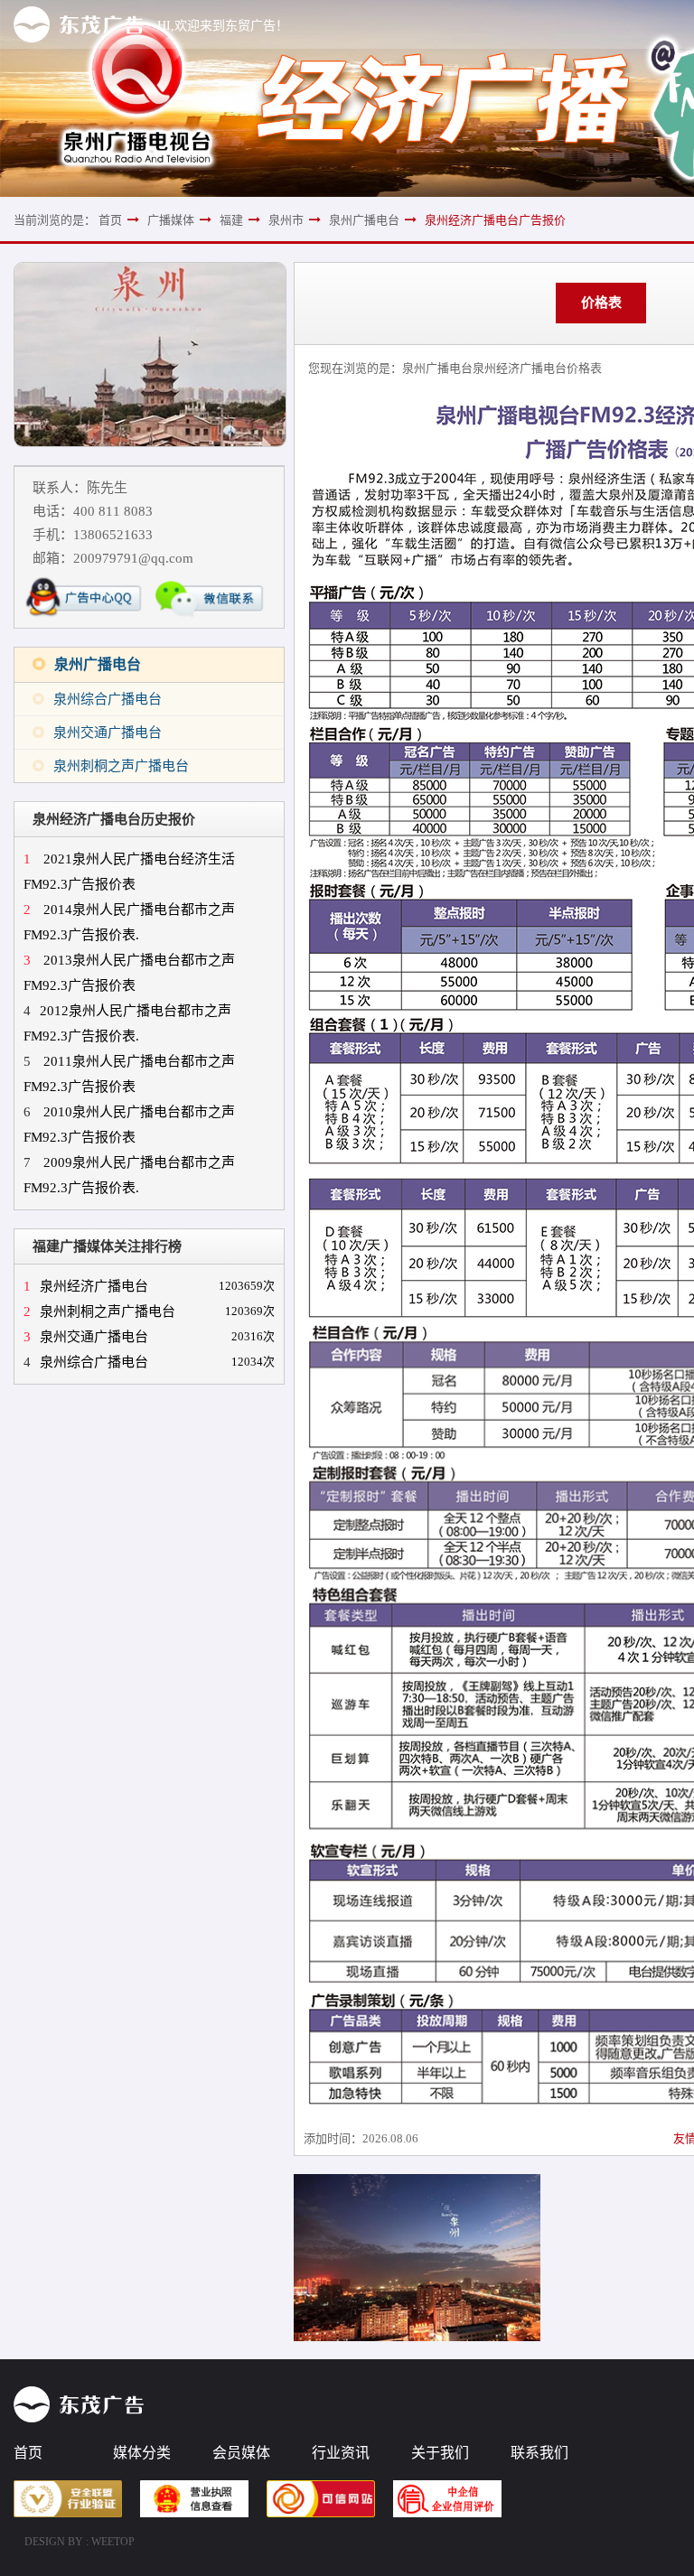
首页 (110, 220)
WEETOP (113, 2542)
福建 (231, 220)
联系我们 (539, 2453)
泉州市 (286, 220)
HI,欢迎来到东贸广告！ (223, 26)
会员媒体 (241, 2453)
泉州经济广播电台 (86, 1286)
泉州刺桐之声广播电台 (121, 766)
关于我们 (440, 2453)
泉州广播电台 (364, 220)
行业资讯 (341, 2453)
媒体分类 (142, 2453)
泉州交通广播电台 (108, 733)
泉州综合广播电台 (108, 699)
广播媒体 (171, 220)
